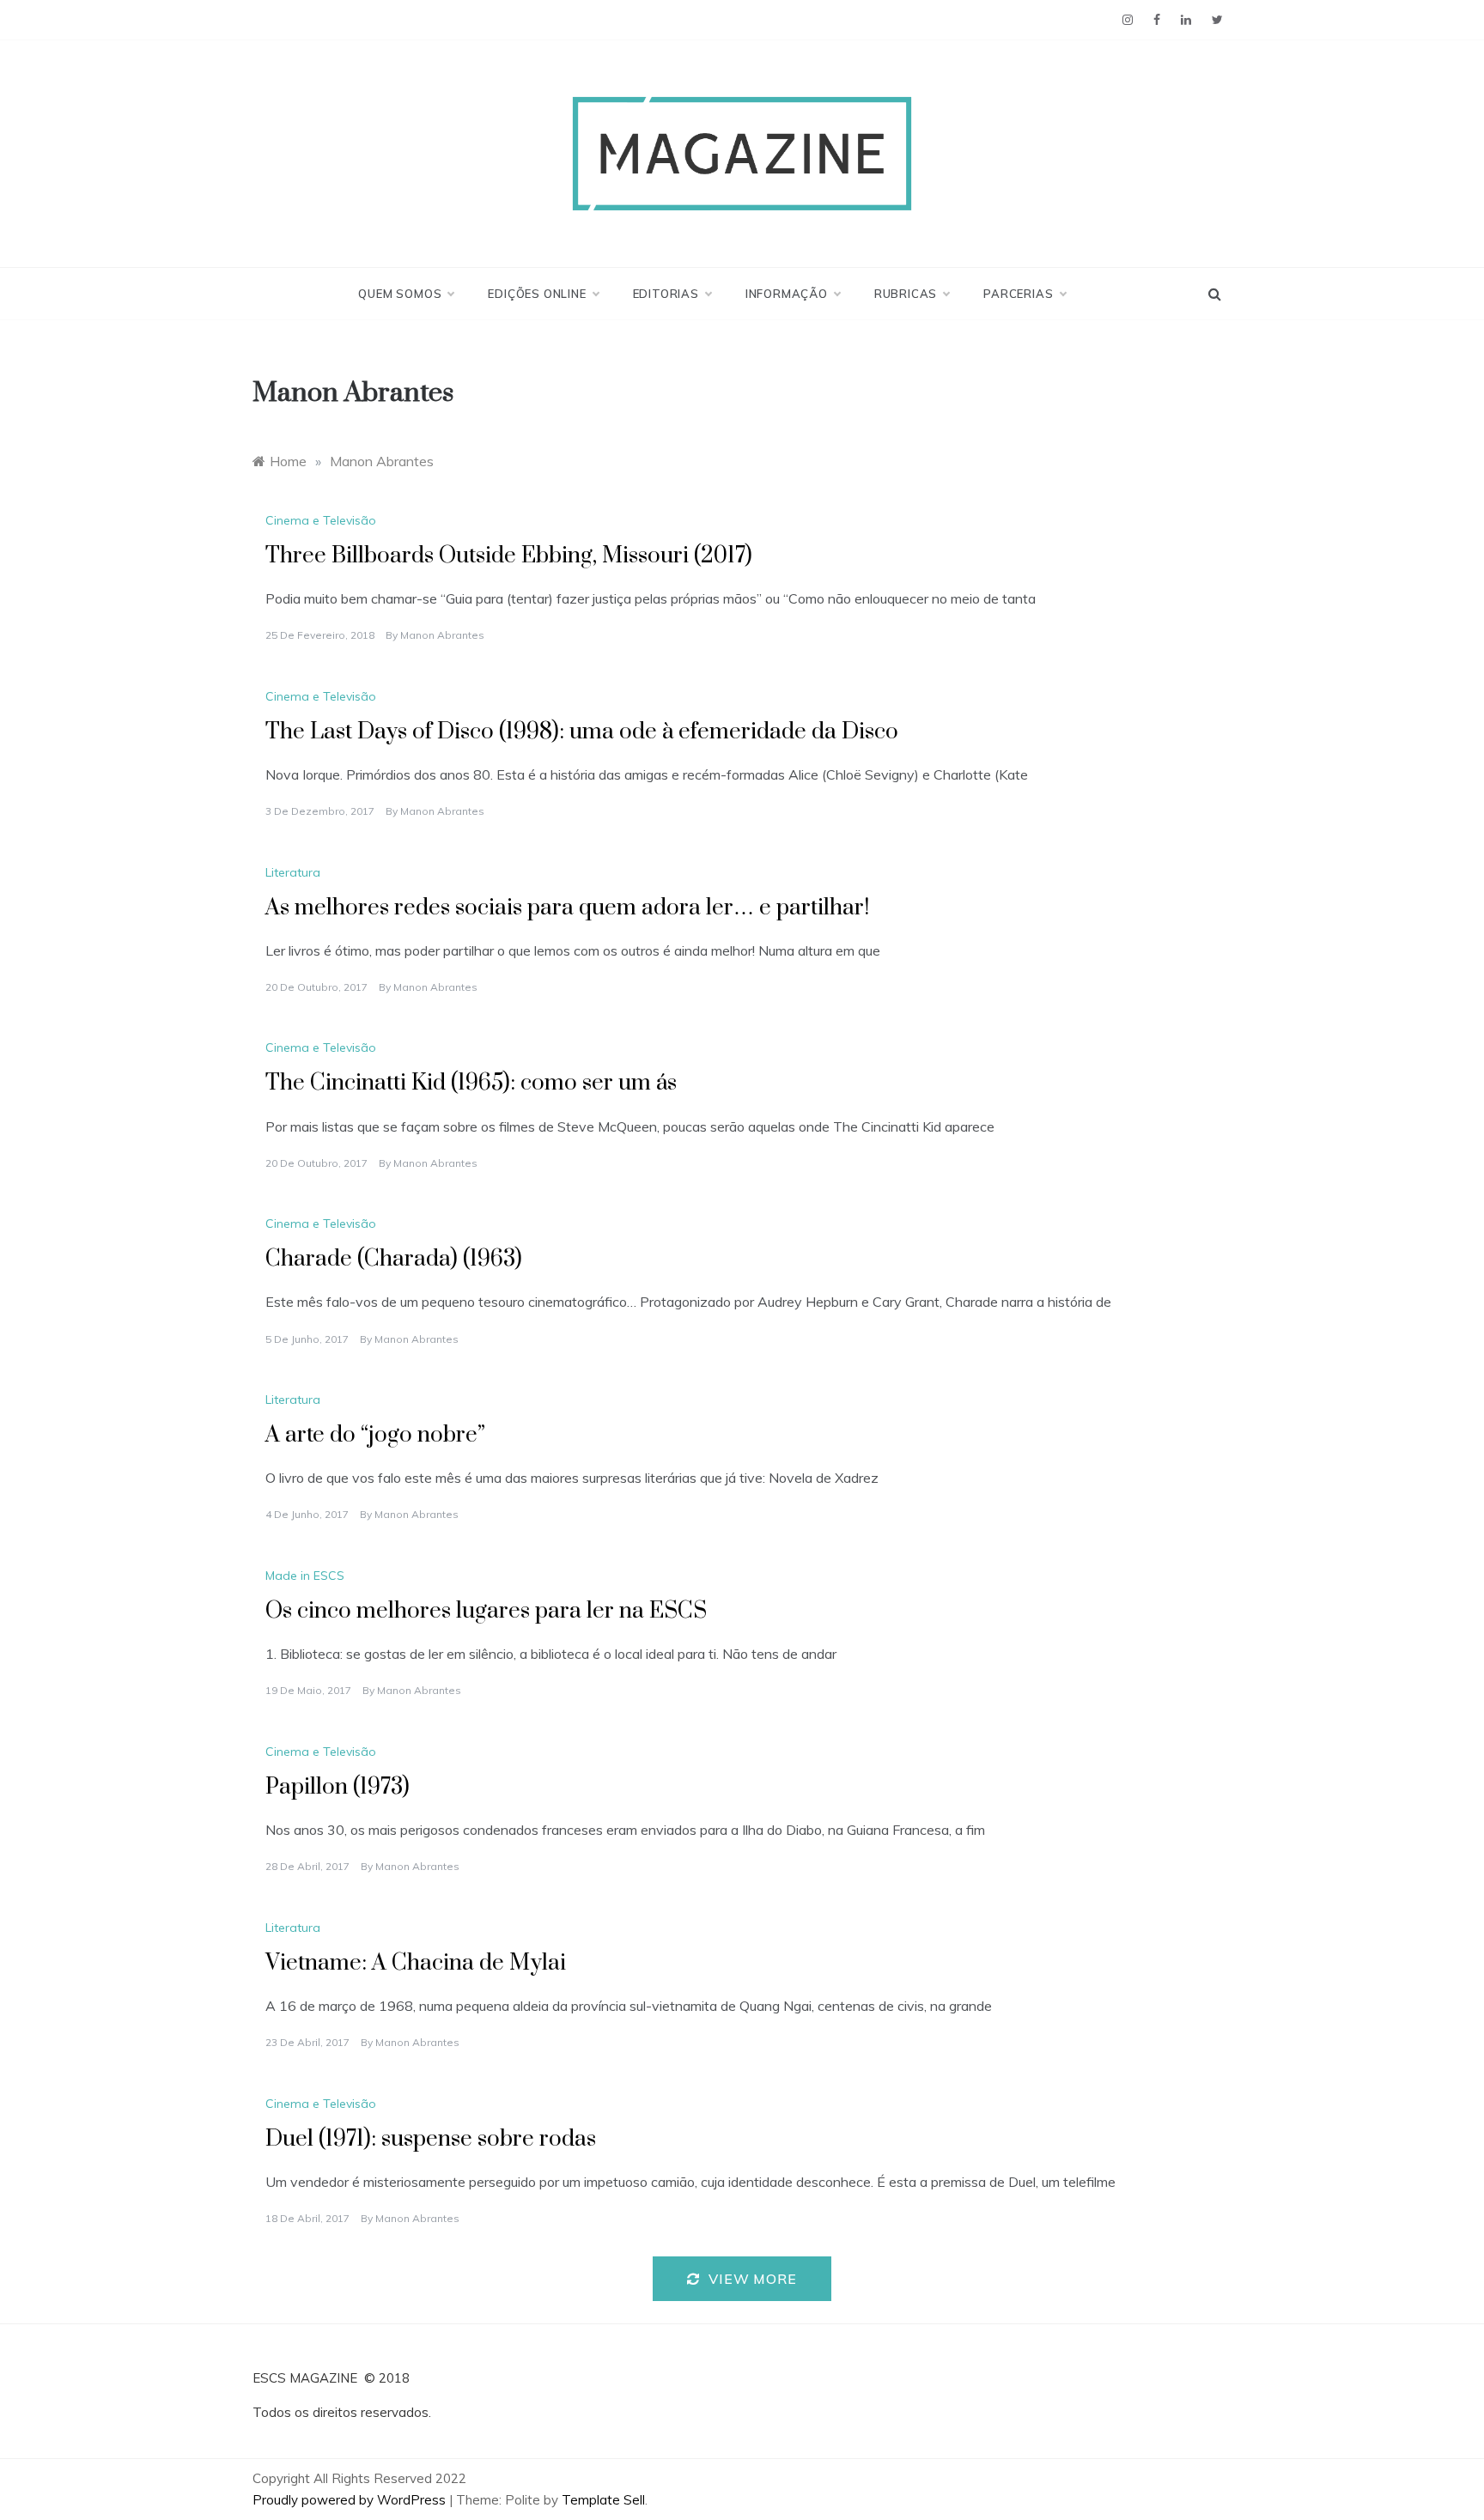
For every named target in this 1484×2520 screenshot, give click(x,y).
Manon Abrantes (442, 635)
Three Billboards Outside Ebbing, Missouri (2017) (509, 556)
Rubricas (906, 294)
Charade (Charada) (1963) (394, 1259)
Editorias (666, 294)
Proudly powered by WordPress (351, 2500)
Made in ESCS (305, 1576)
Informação (787, 294)
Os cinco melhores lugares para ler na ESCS (486, 1611)
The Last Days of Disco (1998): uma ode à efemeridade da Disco (582, 732)
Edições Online (537, 294)
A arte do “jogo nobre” (375, 1435)
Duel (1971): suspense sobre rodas (431, 2139)
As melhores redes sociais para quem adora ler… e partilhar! (567, 908)
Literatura (293, 872)
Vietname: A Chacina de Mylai (416, 1963)
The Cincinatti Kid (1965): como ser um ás (471, 1083)
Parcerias (1018, 294)
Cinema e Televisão (321, 520)
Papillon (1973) (338, 1787)
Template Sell (603, 2500)
